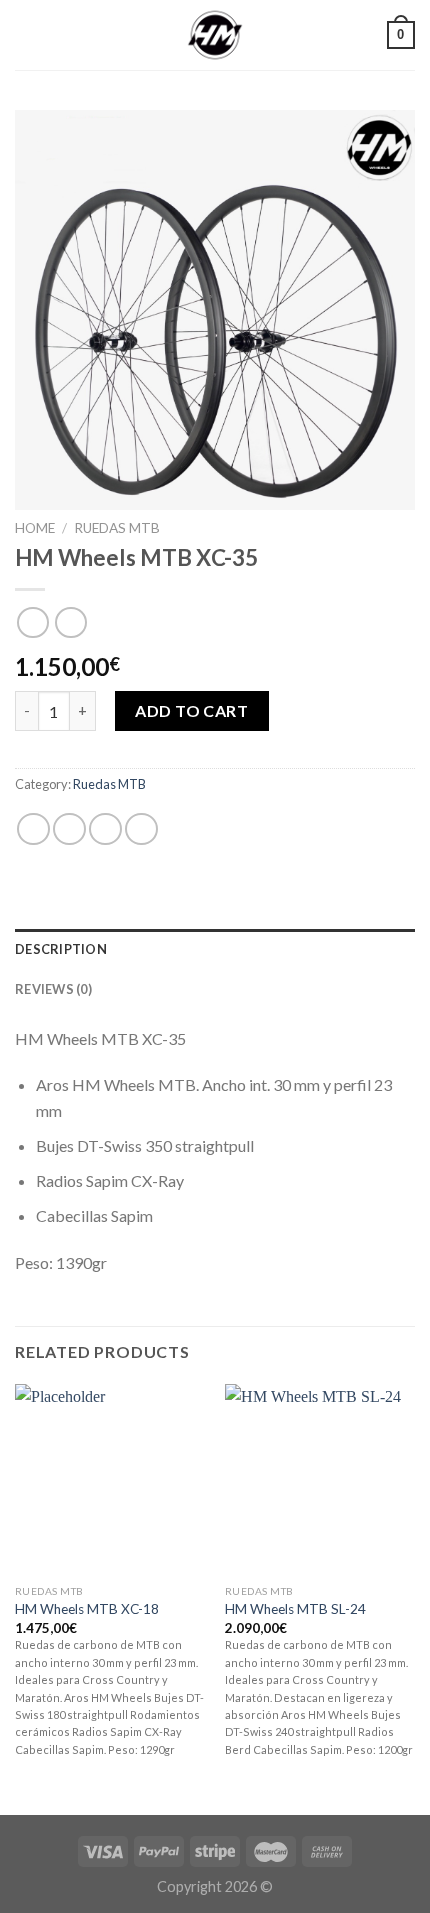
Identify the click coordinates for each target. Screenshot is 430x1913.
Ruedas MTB (117, 528)
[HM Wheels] (215, 35)
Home (35, 528)
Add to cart (191, 710)
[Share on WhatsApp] (33, 829)
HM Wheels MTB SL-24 (295, 1609)
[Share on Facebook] (69, 829)
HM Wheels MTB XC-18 (87, 1609)
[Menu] (27, 34)
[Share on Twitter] (105, 829)
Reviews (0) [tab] (53, 989)
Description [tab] (61, 949)
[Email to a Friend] (141, 829)
